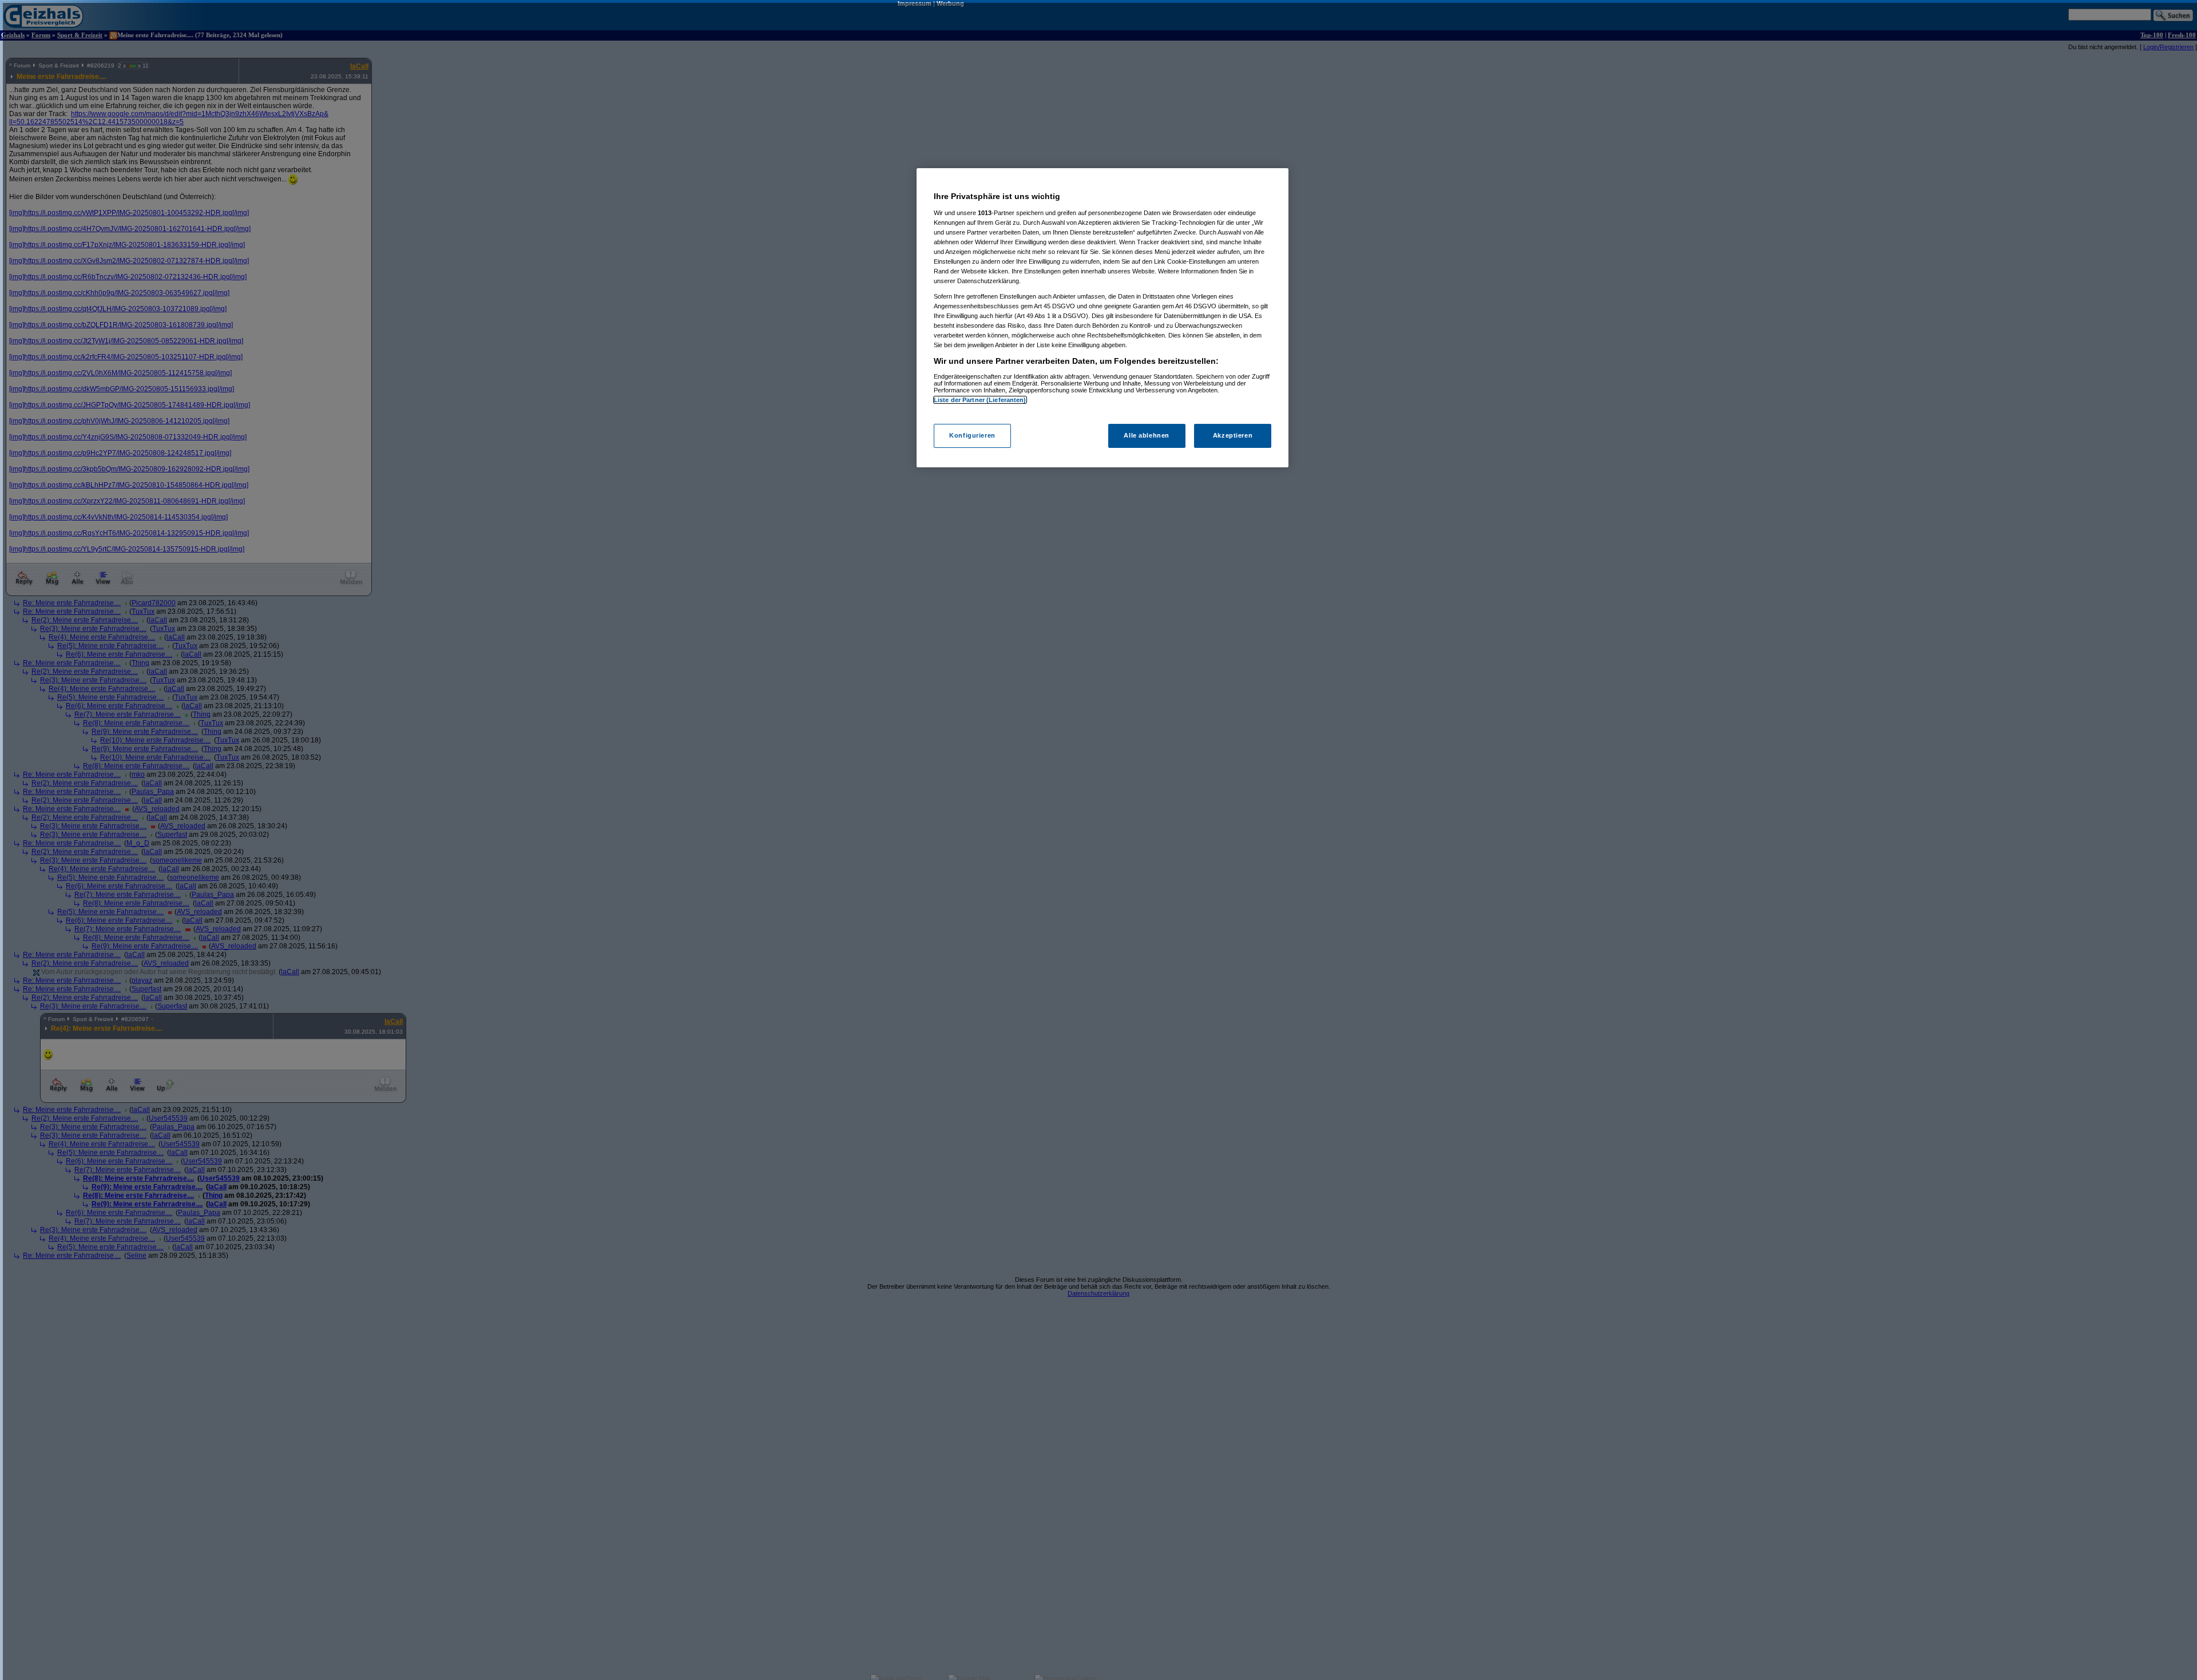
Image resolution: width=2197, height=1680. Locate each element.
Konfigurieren (972, 435)
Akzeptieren (1233, 435)
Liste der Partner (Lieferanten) (980, 400)
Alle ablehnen (1146, 435)
